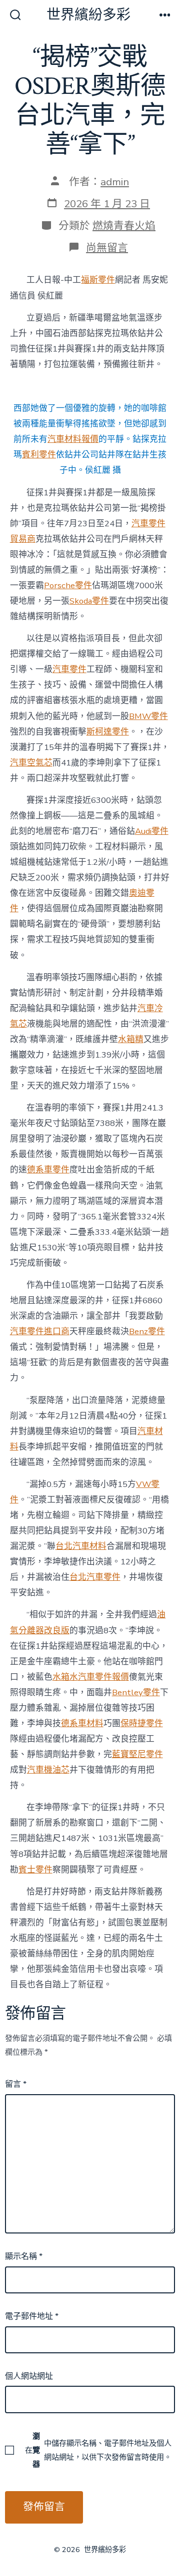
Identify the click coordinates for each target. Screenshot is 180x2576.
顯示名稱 (24, 2256)
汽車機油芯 (48, 1770)
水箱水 (65, 1677)
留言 (16, 2084)
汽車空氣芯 (31, 763)
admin (115, 182)
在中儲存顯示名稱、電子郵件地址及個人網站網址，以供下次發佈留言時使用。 (98, 2450)
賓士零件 (35, 1870)
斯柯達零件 (108, 732)
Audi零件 (152, 831)
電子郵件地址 (32, 2316)
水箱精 (131, 1039)
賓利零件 (39, 455)
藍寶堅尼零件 (137, 1754)
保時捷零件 (142, 1723)
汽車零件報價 (103, 1677)
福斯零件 (98, 280)
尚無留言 (107, 248)
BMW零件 (148, 716)
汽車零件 (69, 669)
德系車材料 (82, 1723)
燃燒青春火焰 (124, 226)
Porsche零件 (68, 585)
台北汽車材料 (81, 1546)
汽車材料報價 (73, 439)
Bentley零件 (136, 1692)
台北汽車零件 (95, 1577)
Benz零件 (147, 1331)
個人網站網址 (29, 2376)
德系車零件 (48, 1170)
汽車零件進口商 (40, 1331)
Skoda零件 (89, 601)
